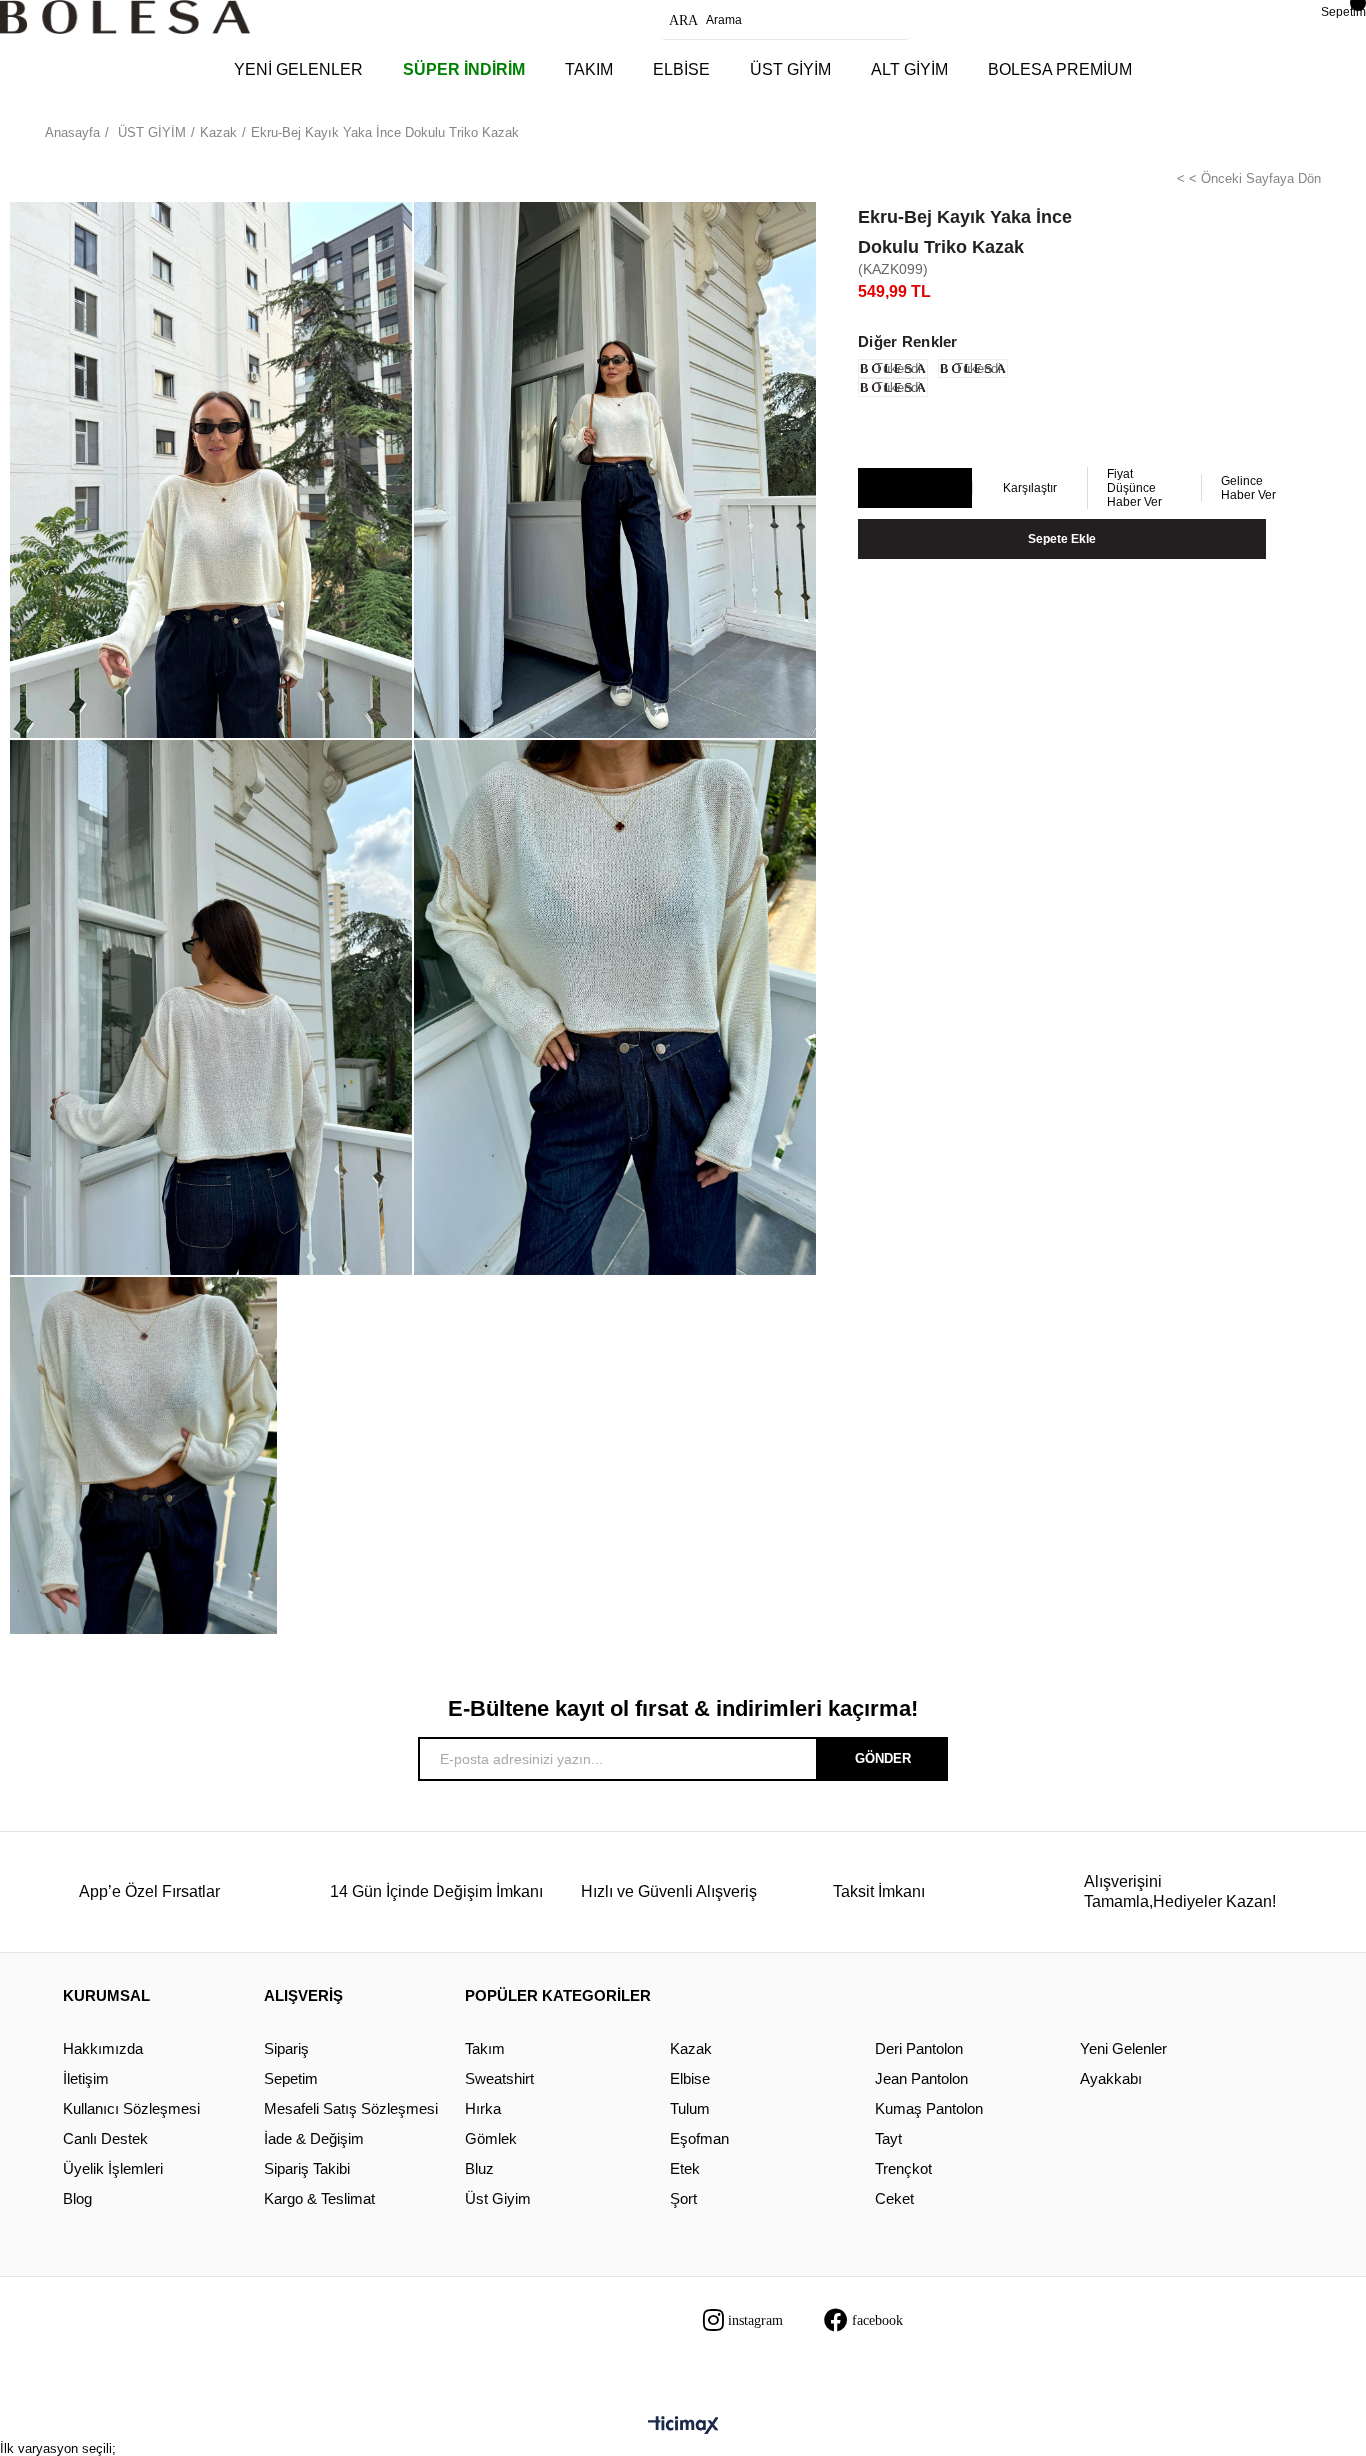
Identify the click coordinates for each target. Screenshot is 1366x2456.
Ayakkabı (1111, 2078)
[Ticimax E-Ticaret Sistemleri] (683, 2426)
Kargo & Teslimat (319, 2198)
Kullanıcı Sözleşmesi (131, 2108)
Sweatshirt (499, 2078)
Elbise (690, 2078)
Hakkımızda (103, 2048)
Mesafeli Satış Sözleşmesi (351, 2108)
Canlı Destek (105, 2138)
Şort (683, 2198)
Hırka (483, 2108)
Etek (685, 2168)
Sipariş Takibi (307, 2168)
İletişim (86, 2078)
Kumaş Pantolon (929, 2108)
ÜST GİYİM (790, 69)
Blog (77, 2198)
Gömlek (491, 2138)
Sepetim (291, 2078)
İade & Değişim (314, 2138)
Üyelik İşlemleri (113, 2168)
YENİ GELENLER (298, 69)
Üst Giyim (498, 2198)
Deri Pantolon (919, 2048)
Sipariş (286, 2048)
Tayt (888, 2138)
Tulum (690, 2108)
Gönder (883, 1758)
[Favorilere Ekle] (914, 489)
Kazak (691, 2048)
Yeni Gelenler (1123, 2048)
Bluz (479, 2168)
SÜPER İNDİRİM (464, 69)
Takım (485, 2048)
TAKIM (589, 69)
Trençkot (903, 2168)
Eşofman (699, 2138)
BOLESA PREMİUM (1060, 69)
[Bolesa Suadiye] (125, 17)
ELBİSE (681, 69)
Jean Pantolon (921, 2078)
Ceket (894, 2198)
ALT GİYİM (909, 69)
